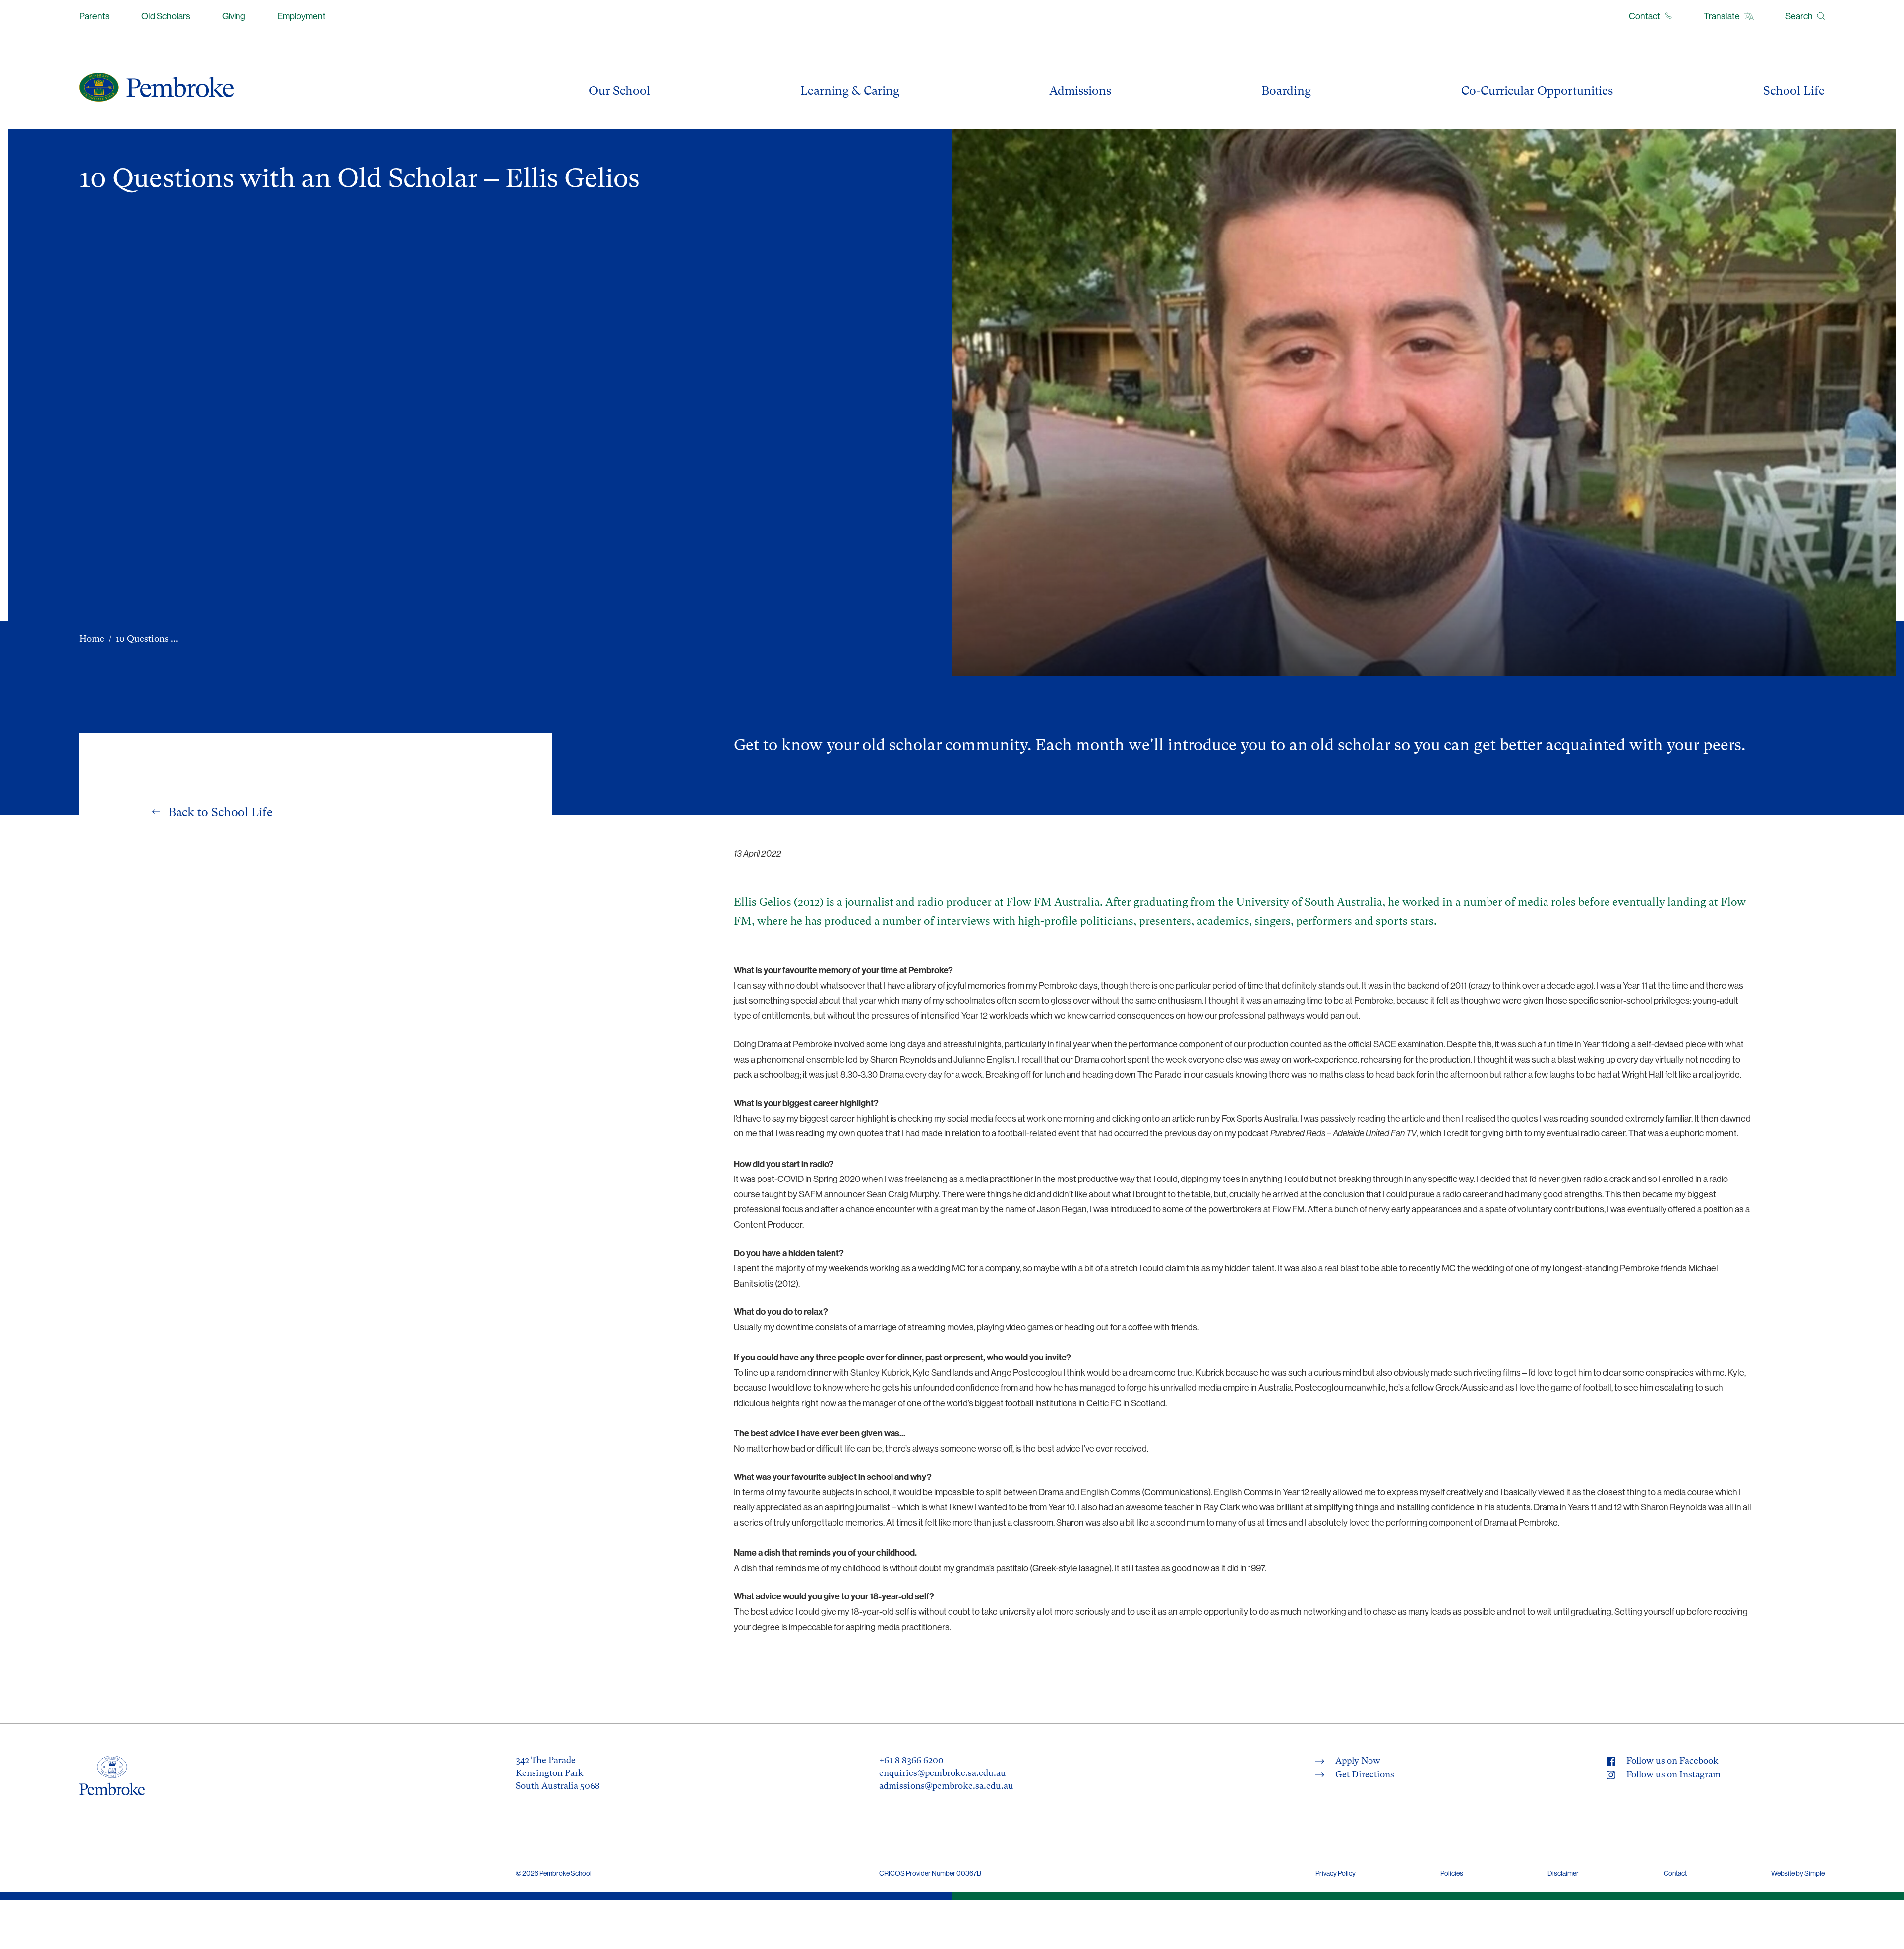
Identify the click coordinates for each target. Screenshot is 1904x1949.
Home (92, 638)
